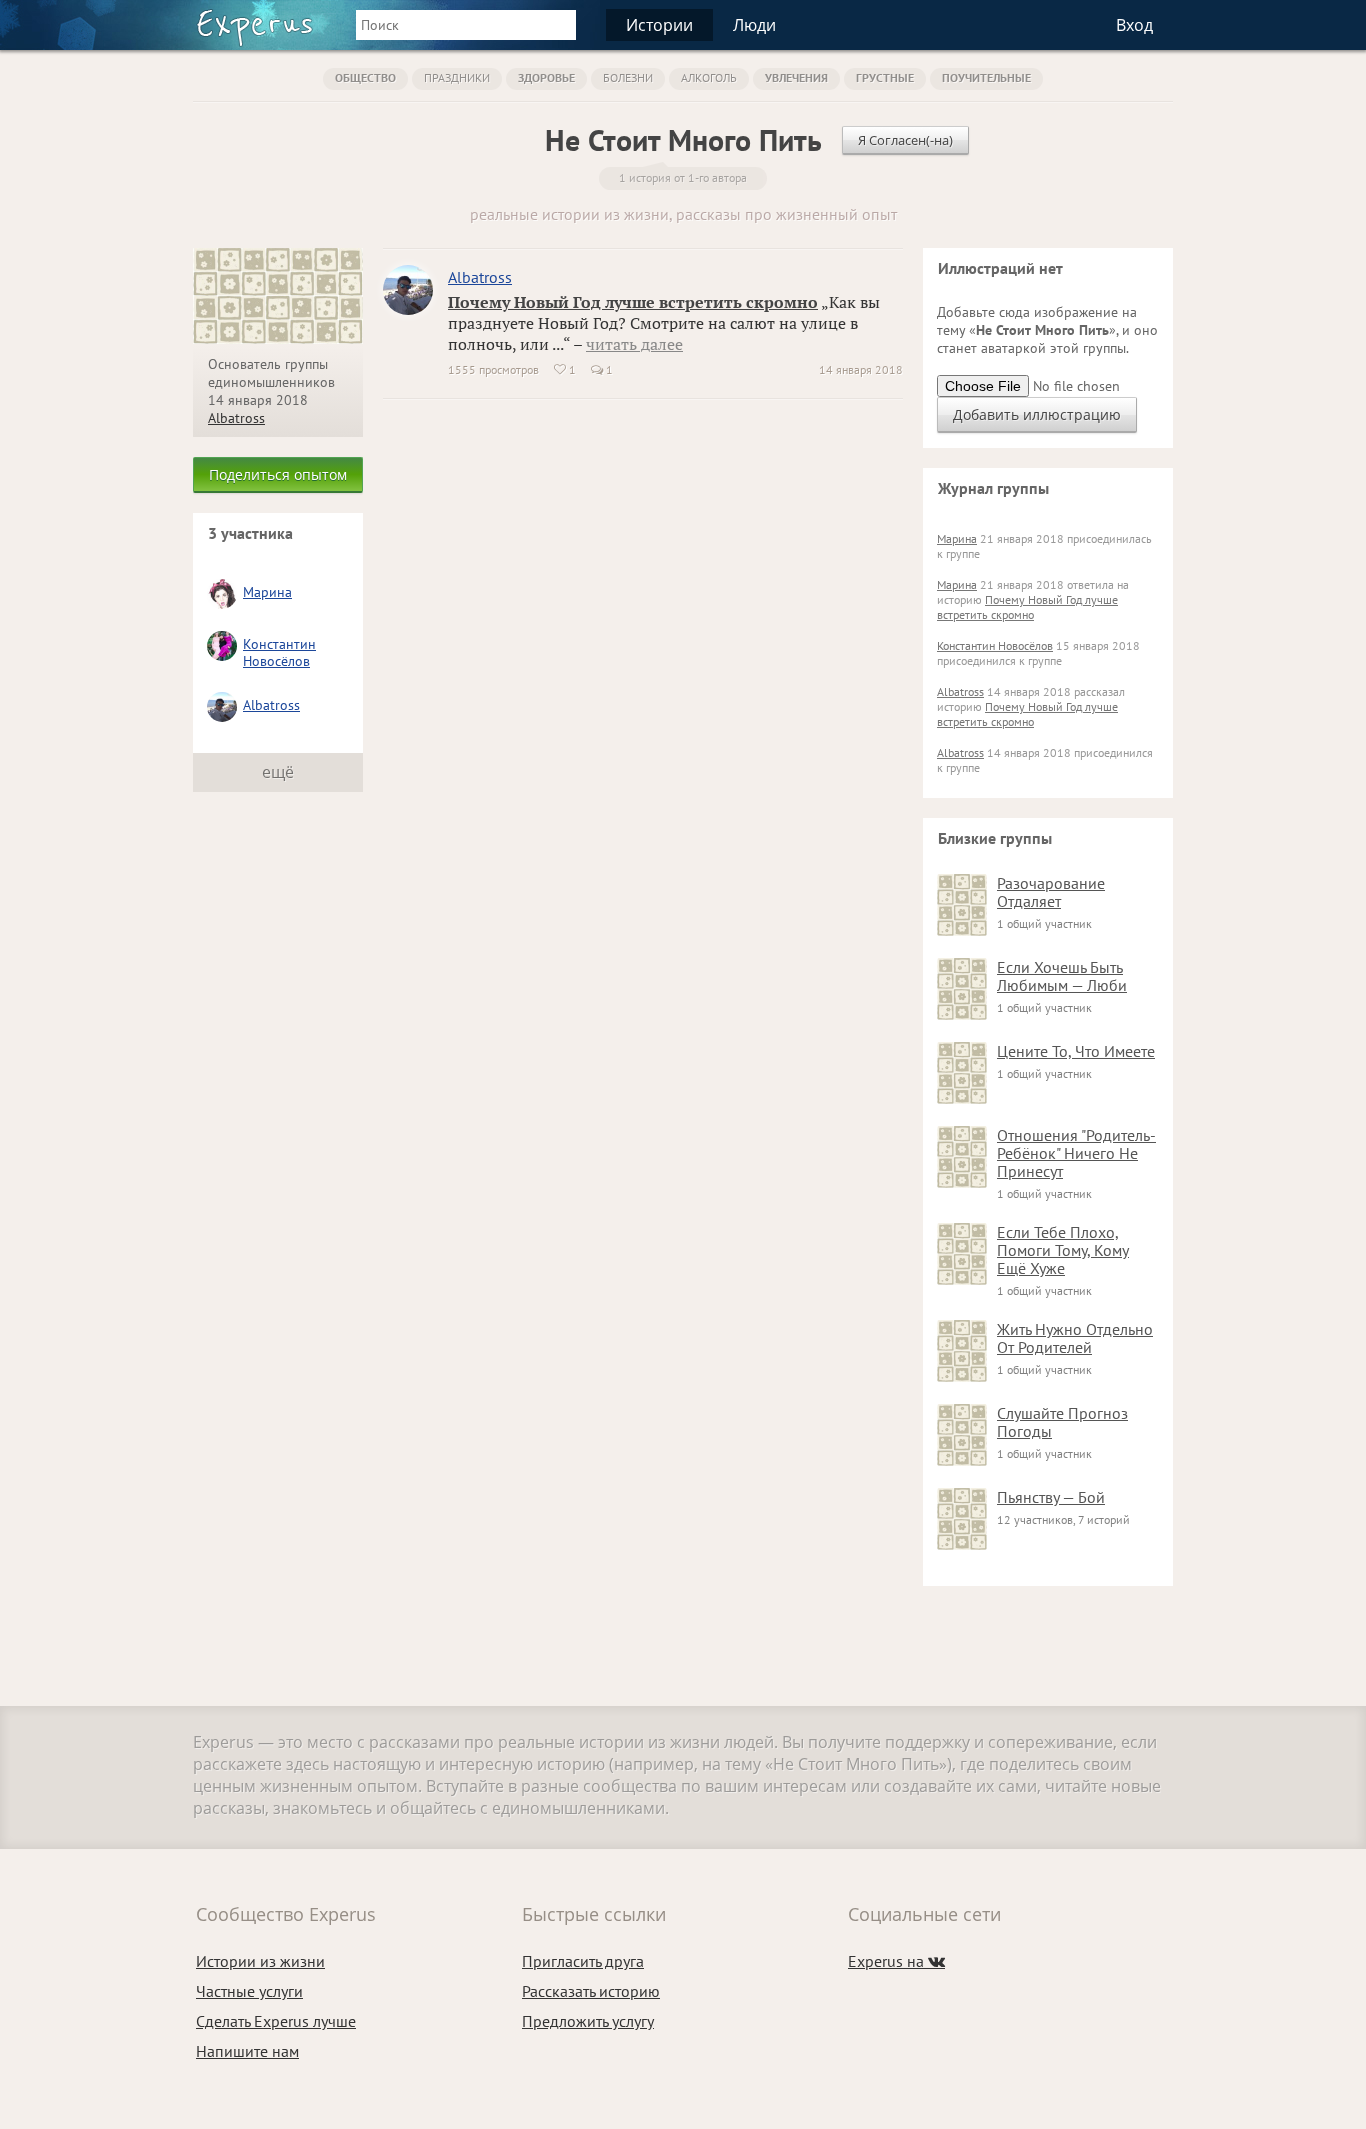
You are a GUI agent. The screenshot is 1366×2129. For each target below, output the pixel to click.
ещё (278, 772)
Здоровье (546, 77)
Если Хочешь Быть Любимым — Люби (1062, 976)
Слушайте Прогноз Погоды (1062, 1422)
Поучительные (986, 77)
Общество (365, 77)
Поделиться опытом (278, 474)
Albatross (236, 418)
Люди (754, 25)
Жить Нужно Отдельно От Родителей (1075, 1338)
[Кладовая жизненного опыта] (254, 28)
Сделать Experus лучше (276, 2021)
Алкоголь (709, 77)
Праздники (457, 77)
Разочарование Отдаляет (1051, 892)
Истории (659, 25)
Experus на (896, 1961)
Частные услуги (249, 1991)
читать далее (634, 344)
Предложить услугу (588, 2021)
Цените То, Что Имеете (1076, 1051)
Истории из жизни (260, 1961)
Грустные (885, 77)
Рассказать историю (591, 1991)
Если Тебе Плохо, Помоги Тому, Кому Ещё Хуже (1063, 1250)
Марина (267, 592)
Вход (1134, 25)
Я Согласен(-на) (905, 140)
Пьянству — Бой (1051, 1497)
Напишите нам (247, 2051)
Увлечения (796, 77)
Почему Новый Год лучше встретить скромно (633, 302)
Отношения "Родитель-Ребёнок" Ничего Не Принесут (1076, 1153)
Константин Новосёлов (279, 652)
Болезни (628, 77)
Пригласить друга (583, 1961)
